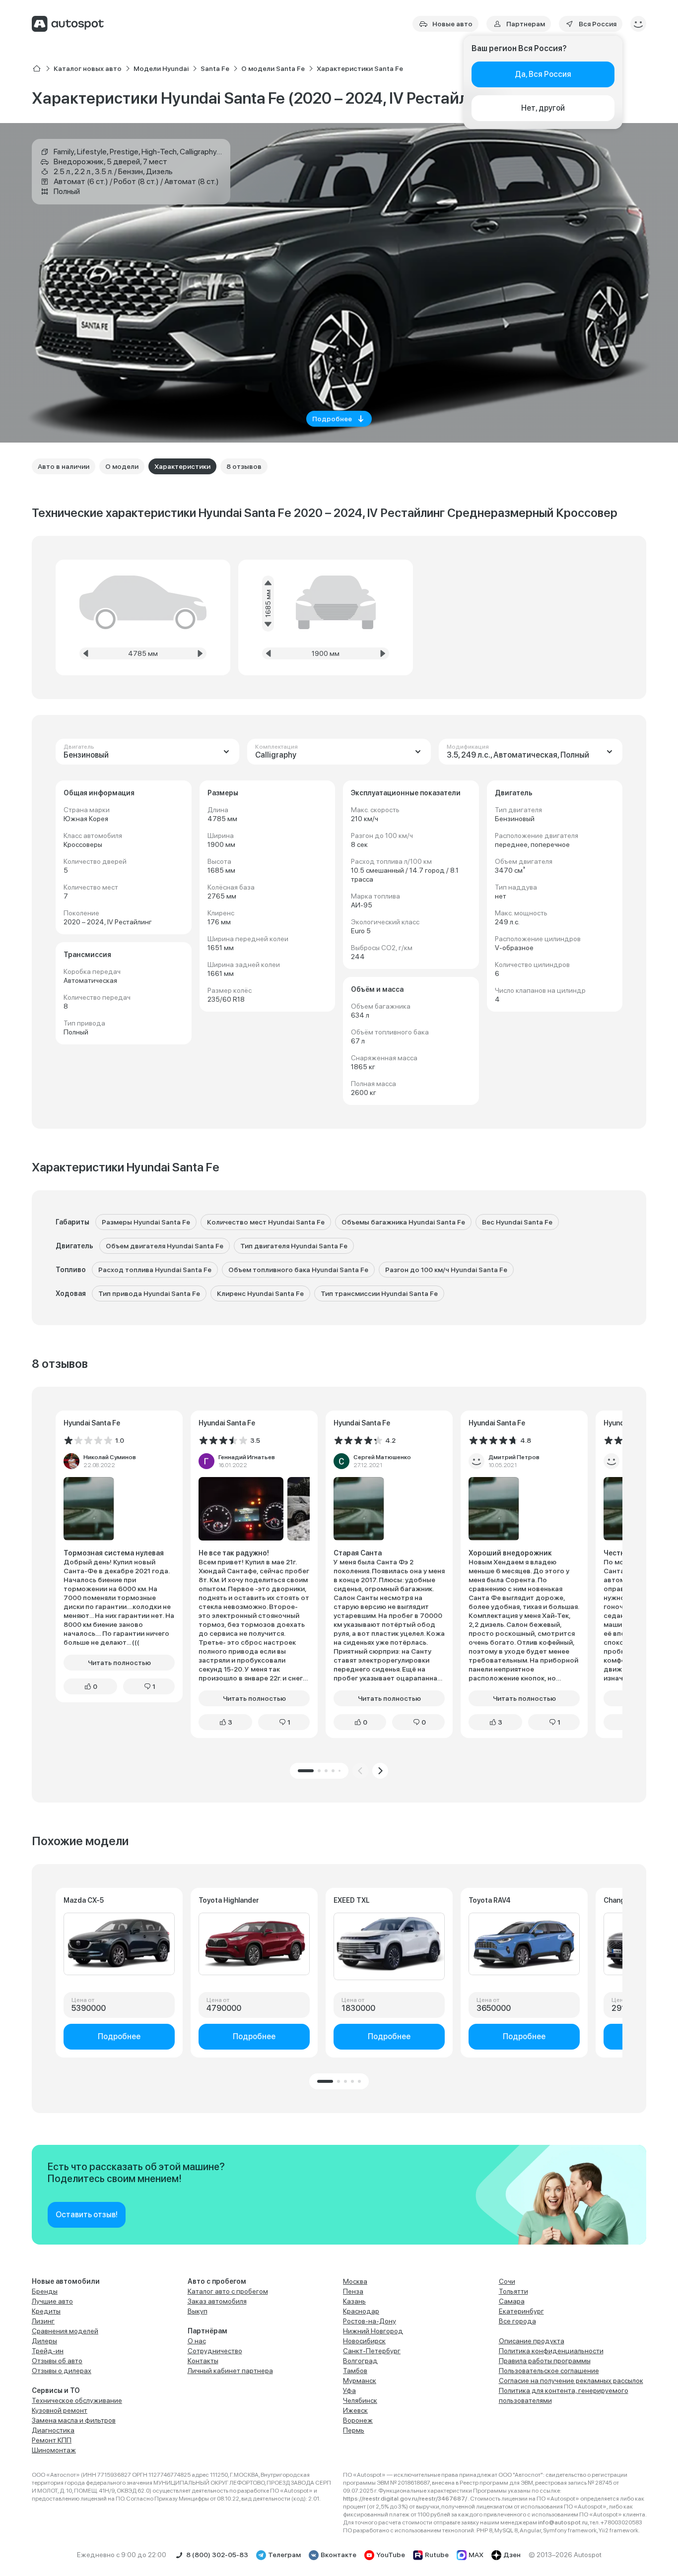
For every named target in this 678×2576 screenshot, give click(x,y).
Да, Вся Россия (543, 74)
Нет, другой (543, 108)
